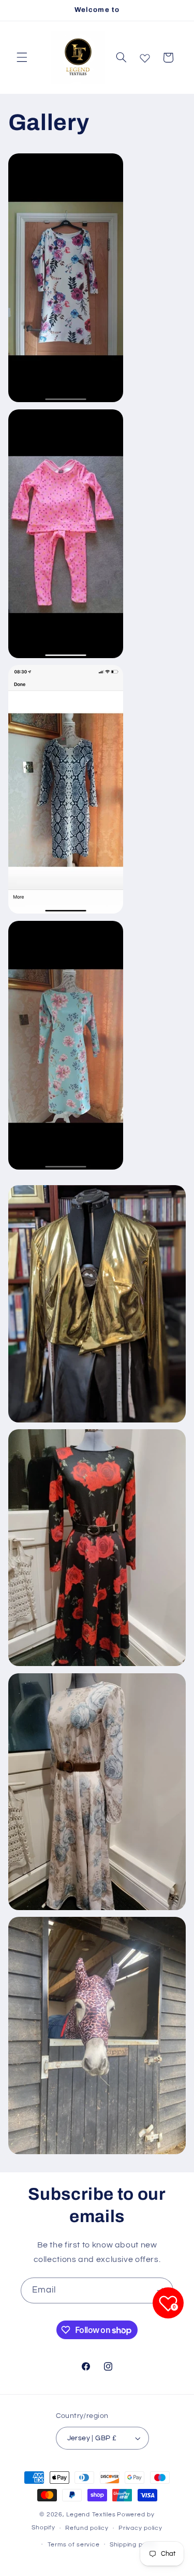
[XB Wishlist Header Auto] (145, 56)
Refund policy (87, 2528)
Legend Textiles (91, 2515)
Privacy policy (140, 2528)
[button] (22, 58)
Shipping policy (133, 2545)
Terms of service (74, 2545)
